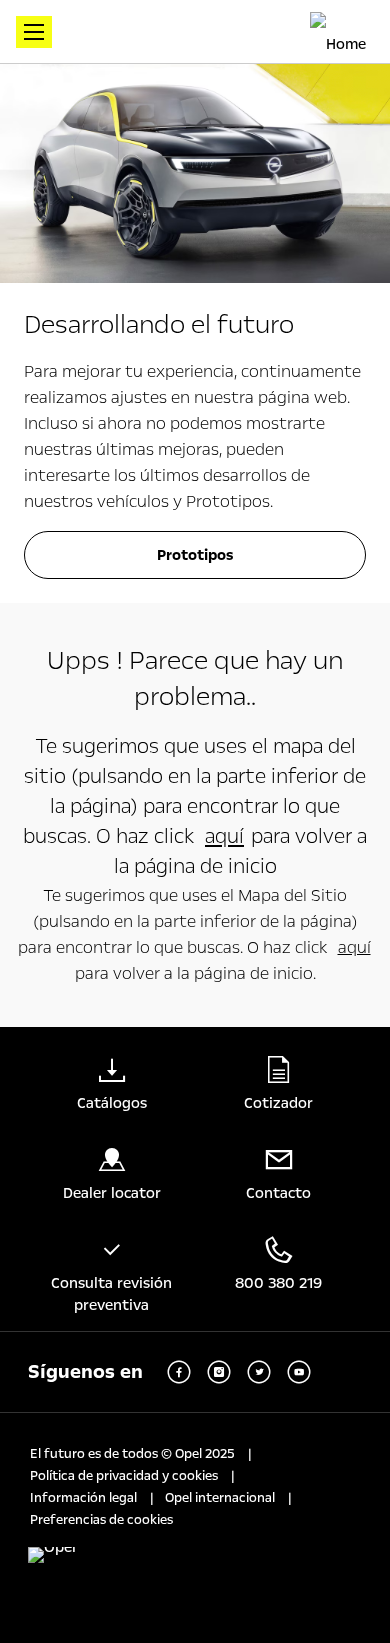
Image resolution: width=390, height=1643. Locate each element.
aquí (224, 836)
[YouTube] (299, 1372)
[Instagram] (219, 1372)
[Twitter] (259, 1372)
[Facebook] (179, 1372)
